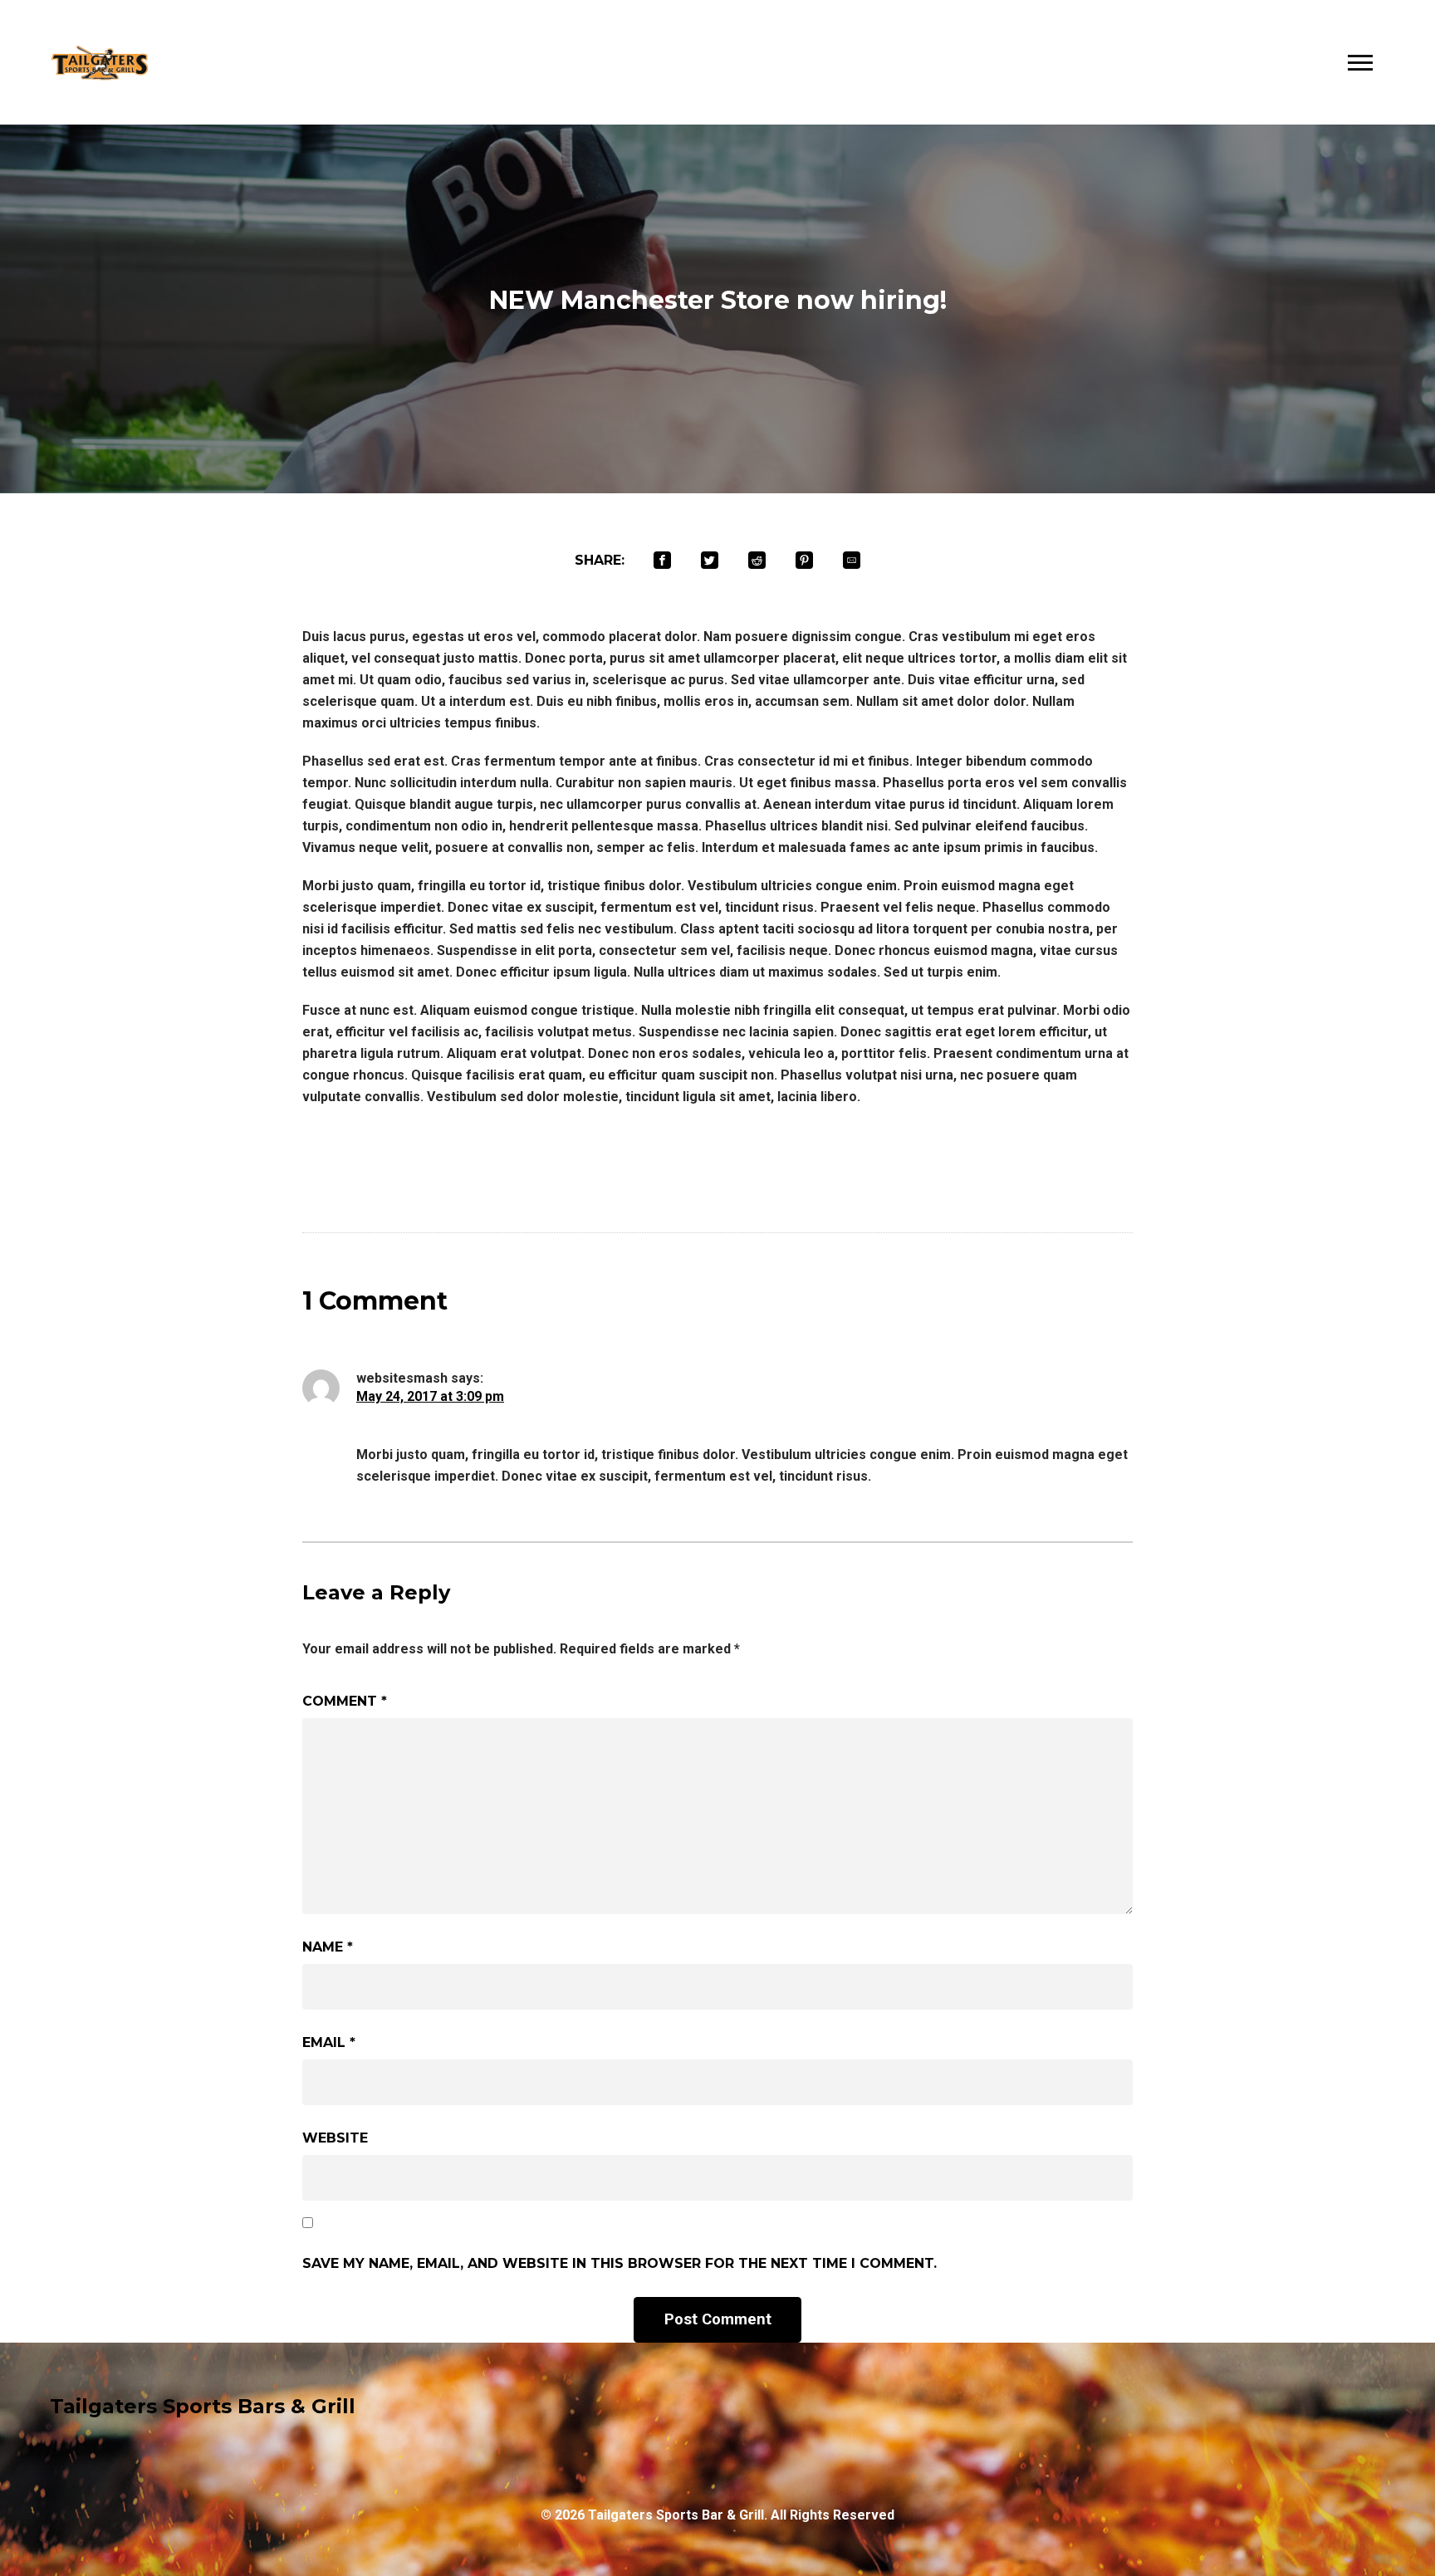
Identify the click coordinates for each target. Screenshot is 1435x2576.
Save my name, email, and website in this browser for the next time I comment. (620, 2263)
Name (328, 1947)
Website (335, 2138)
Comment (345, 1701)
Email (329, 2042)
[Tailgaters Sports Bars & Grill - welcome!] (100, 63)
